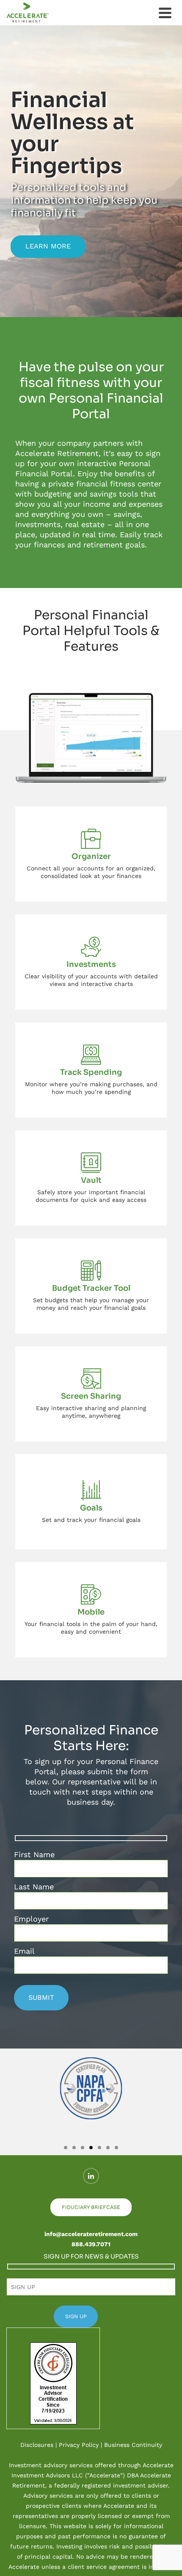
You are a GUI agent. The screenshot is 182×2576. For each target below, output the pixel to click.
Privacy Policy (79, 2445)
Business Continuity (133, 2445)
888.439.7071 (91, 2244)
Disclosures (37, 2445)
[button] (13, 2102)
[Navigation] (165, 13)
